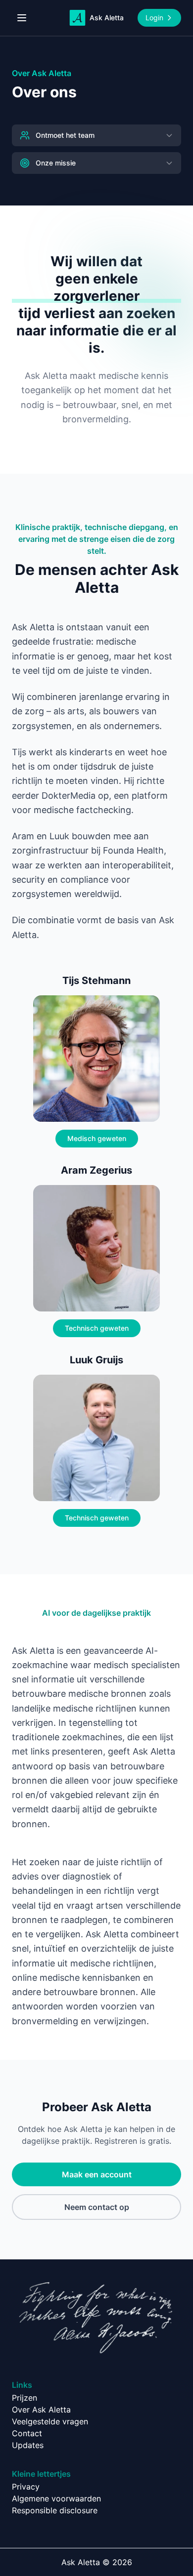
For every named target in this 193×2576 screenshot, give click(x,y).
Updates (28, 2445)
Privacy (26, 2487)
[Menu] (22, 18)
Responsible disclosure (55, 2510)
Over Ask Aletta (41, 2410)
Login (154, 18)
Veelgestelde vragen (50, 2421)
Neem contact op (97, 2207)
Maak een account (97, 2174)
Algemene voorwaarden (56, 2498)
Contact (27, 2433)
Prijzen (24, 2398)
